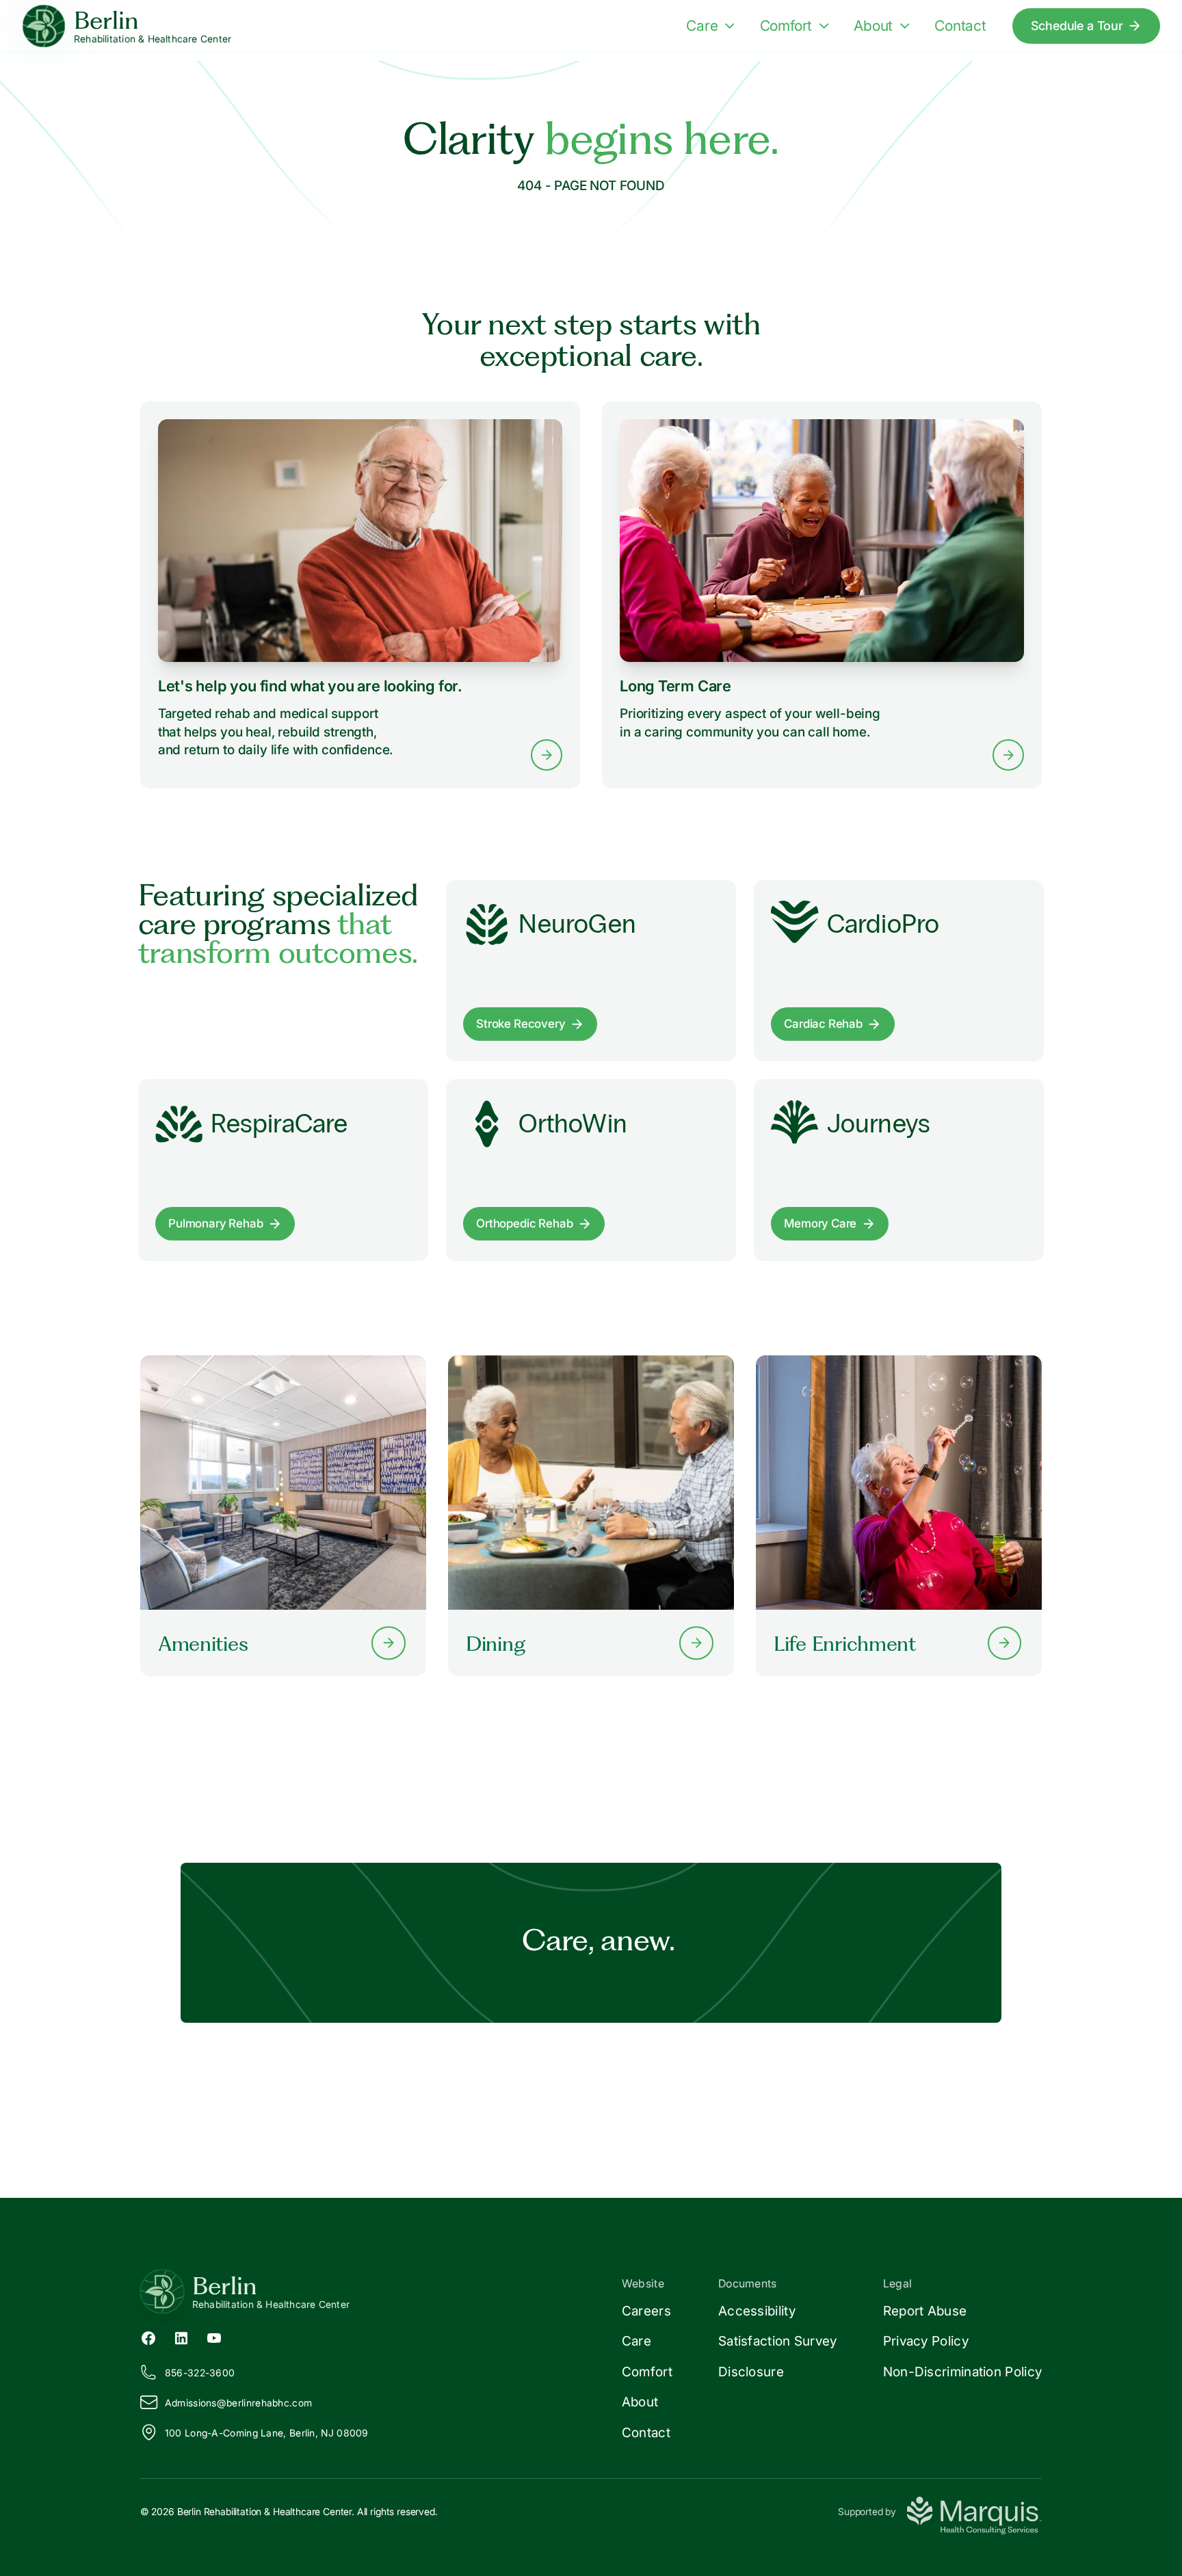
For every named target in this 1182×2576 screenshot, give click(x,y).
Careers (646, 2311)
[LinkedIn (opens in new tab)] (181, 2337)
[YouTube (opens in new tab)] (214, 2337)
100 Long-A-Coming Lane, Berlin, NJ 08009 (267, 2433)
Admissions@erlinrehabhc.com (238, 2403)
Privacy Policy (926, 2341)
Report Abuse (925, 2311)
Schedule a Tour (1077, 25)
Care (702, 26)
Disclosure (751, 2372)
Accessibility (757, 2311)
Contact (960, 26)
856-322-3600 (200, 2373)
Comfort (786, 26)
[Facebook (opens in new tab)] (148, 2337)
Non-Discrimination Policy (963, 2372)
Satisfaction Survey (778, 2341)
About (873, 26)
